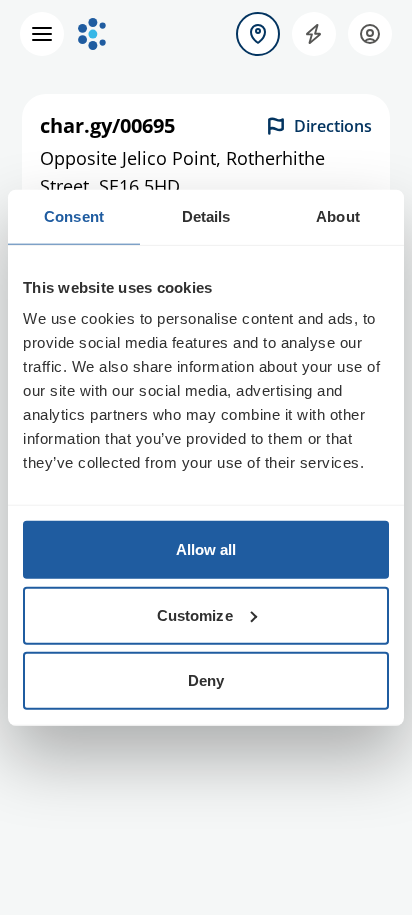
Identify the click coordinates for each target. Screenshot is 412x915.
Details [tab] (206, 215)
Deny (206, 680)
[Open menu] (42, 34)
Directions (333, 126)
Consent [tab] (74, 215)
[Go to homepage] (92, 34)
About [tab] (338, 215)
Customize (195, 614)
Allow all (206, 549)
